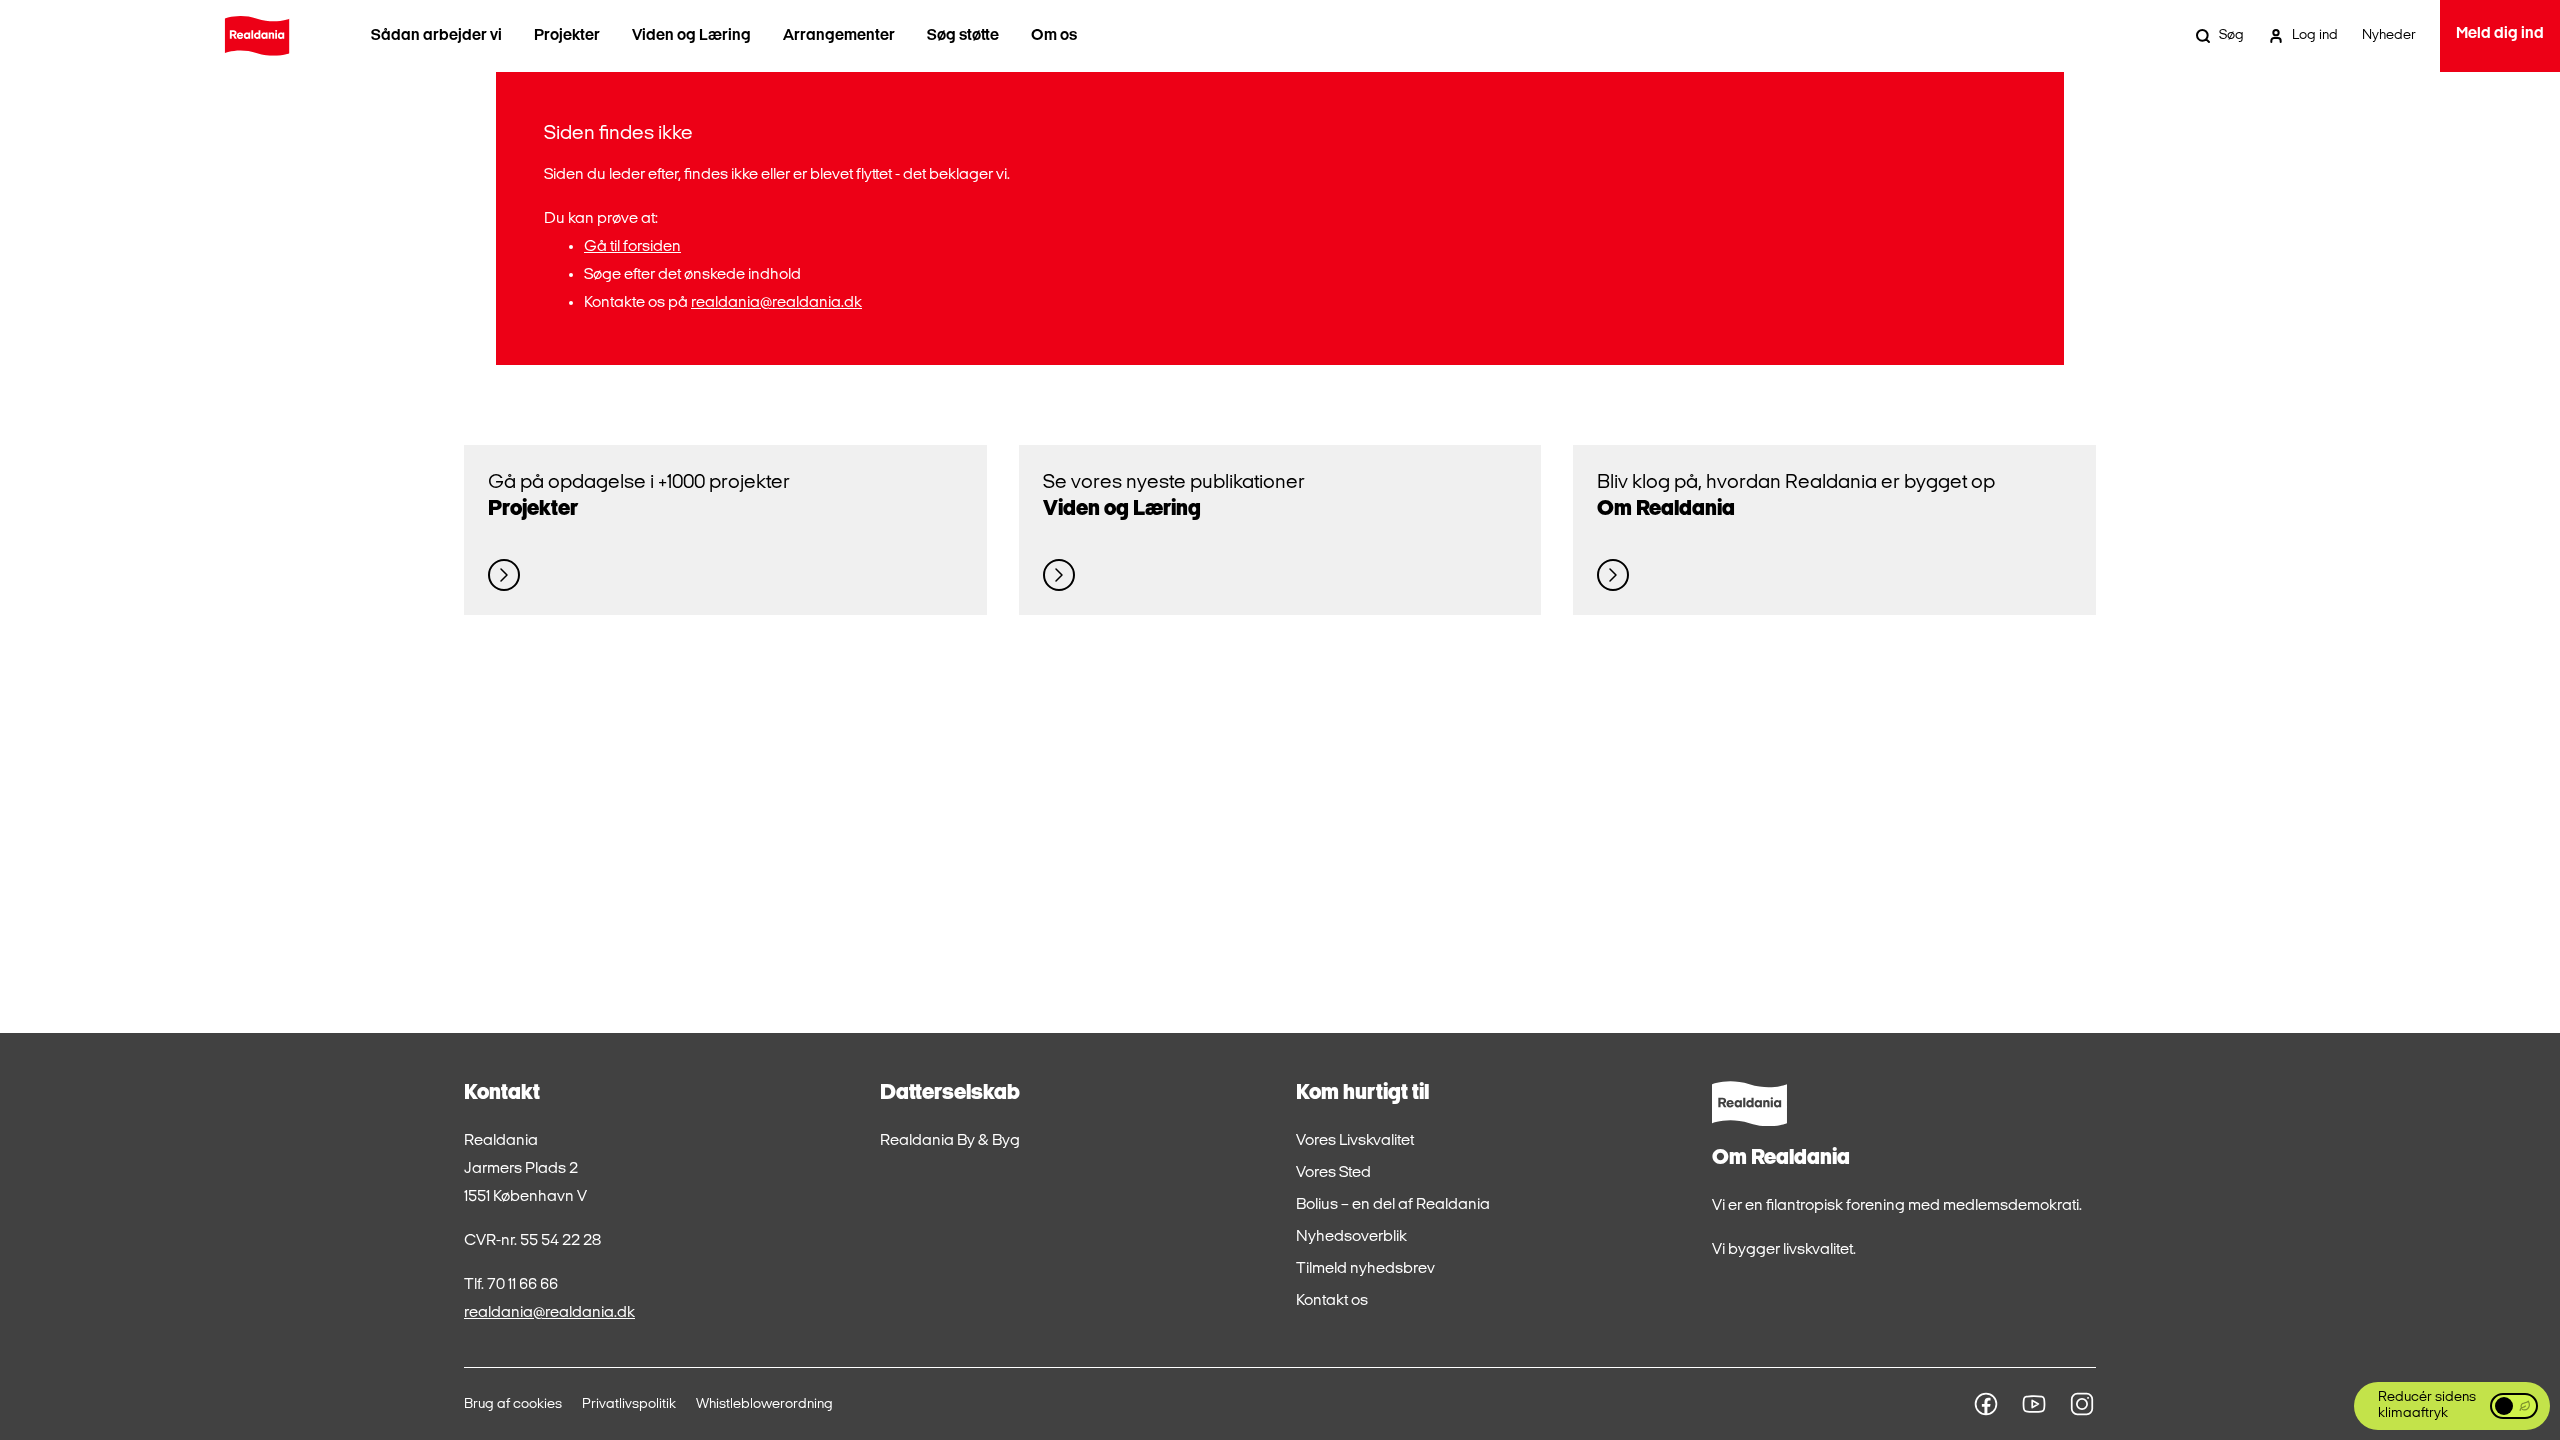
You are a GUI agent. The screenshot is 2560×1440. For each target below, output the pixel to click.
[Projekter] (504, 575)
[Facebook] (1986, 1404)
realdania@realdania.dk (776, 303)
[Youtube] (2034, 1404)
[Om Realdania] (1613, 575)
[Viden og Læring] (1059, 575)
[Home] (257, 36)
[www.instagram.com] (2082, 1404)
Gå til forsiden (632, 247)
